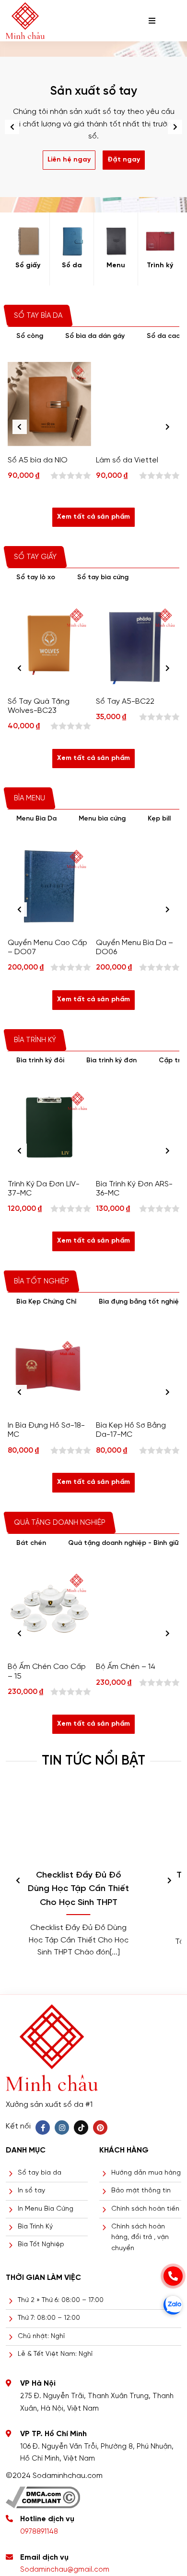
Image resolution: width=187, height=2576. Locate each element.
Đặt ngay (124, 160)
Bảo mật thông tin (141, 2191)
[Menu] (116, 241)
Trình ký (160, 266)
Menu (116, 266)
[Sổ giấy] (28, 241)
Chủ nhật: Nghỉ (41, 2336)
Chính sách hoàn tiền (145, 2209)
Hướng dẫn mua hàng (146, 2173)
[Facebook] (43, 2128)
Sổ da (72, 266)
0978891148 (39, 2532)
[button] (175, 127)
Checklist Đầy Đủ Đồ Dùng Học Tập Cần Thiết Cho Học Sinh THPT (78, 1889)
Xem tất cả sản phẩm (93, 517)
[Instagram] (62, 2128)
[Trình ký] (160, 241)
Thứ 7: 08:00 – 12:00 (49, 2318)
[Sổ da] (72, 241)
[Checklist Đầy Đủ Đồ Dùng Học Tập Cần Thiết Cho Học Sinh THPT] (78, 1825)
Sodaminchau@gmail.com (65, 2570)
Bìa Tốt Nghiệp (41, 2245)
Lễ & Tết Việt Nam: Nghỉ (55, 2354)
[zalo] (173, 2305)
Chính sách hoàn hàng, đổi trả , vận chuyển (140, 2238)
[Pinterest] (100, 2128)
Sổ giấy (28, 266)
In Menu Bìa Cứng (46, 2209)
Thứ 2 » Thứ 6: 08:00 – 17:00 (61, 2300)
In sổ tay (31, 2191)
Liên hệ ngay (69, 160)
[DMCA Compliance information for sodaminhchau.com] (43, 2494)
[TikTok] (81, 2128)
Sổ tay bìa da (40, 2173)
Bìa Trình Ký (35, 2227)
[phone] (173, 2276)
